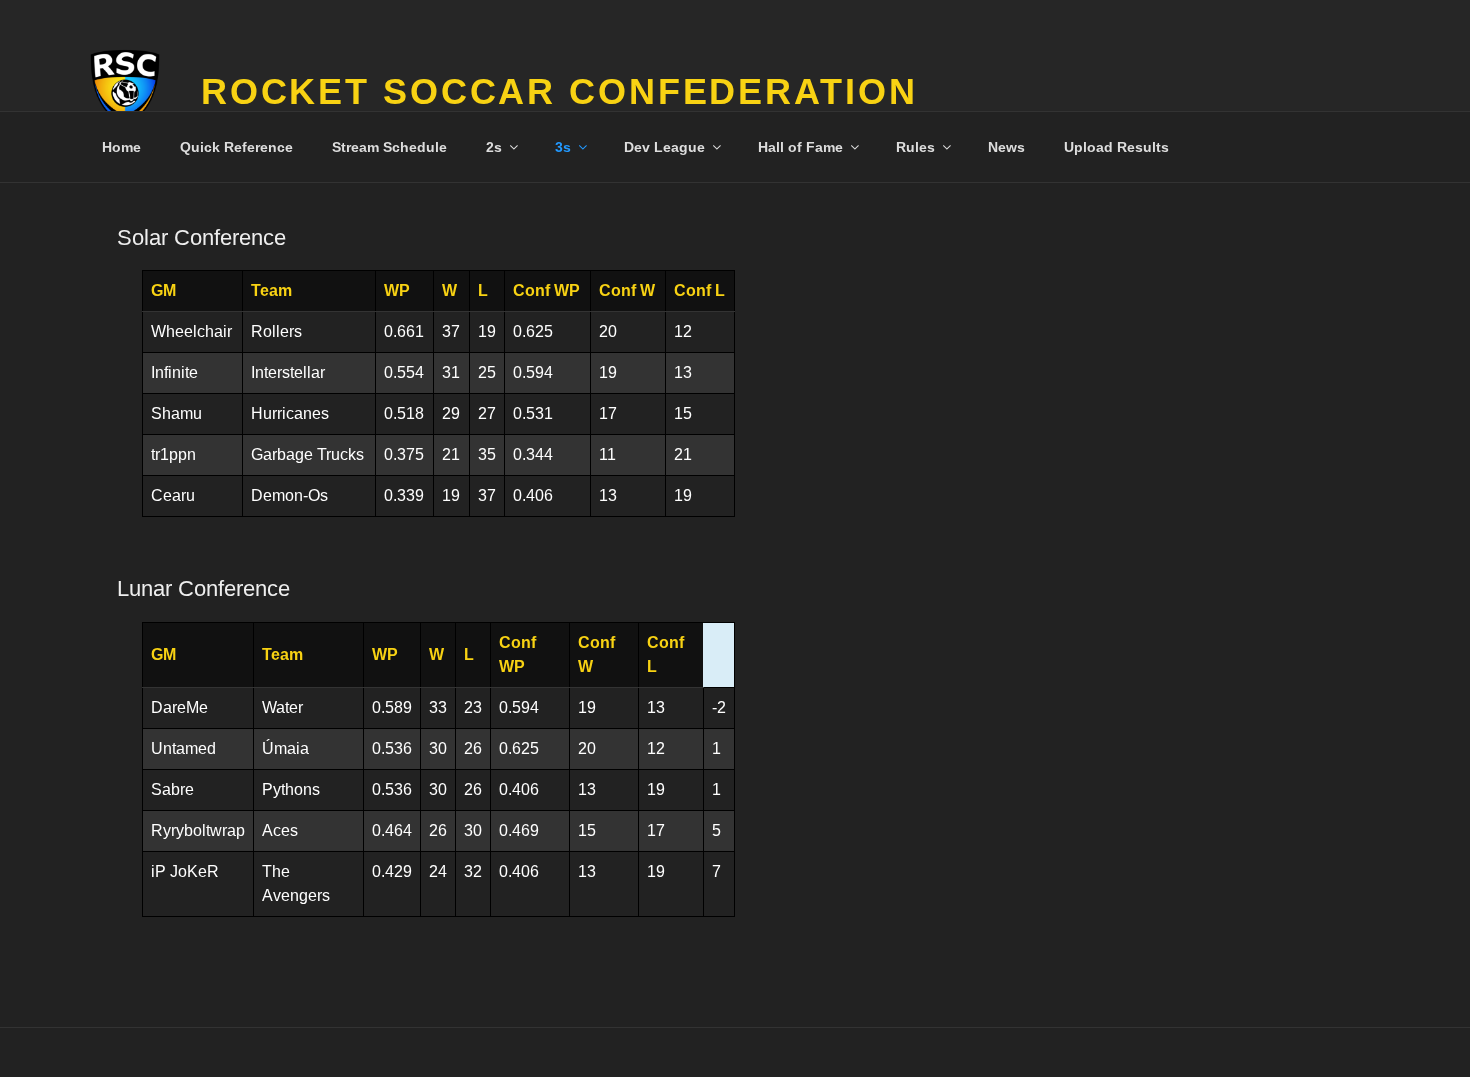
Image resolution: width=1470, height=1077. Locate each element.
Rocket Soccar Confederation (559, 91)
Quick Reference (236, 147)
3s (563, 147)
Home (121, 147)
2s (494, 147)
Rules (915, 147)
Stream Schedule (389, 147)
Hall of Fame (800, 147)
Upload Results (1116, 147)
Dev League (664, 147)
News (1006, 147)
